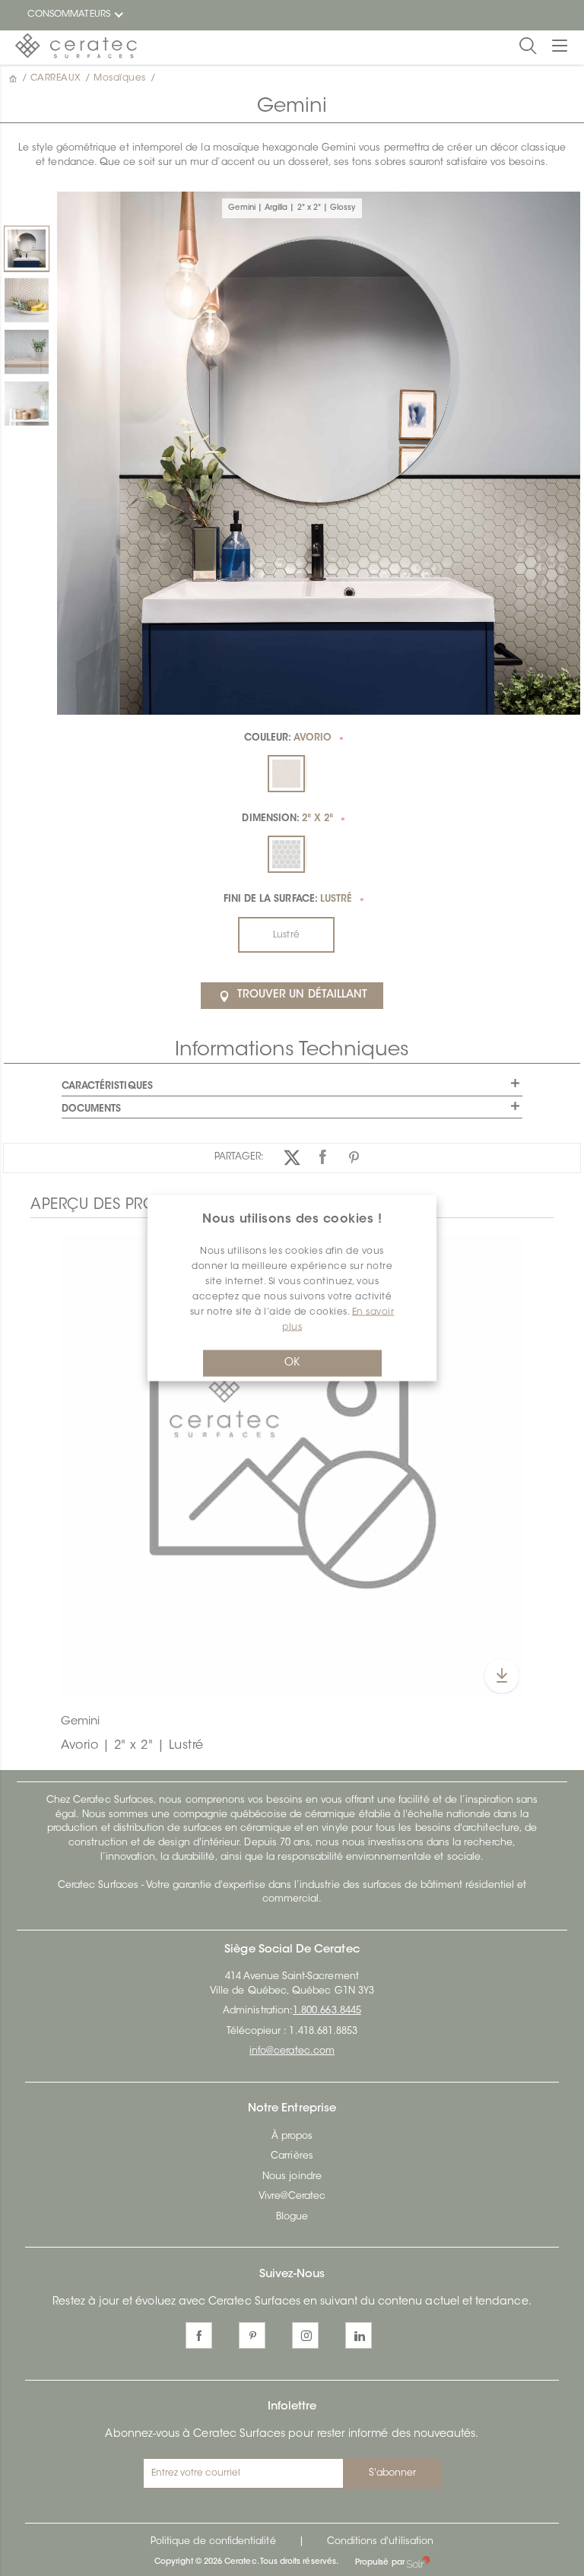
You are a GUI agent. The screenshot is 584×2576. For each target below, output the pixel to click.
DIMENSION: (287, 819)
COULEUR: (288, 738)
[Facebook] (199, 2335)
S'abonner (393, 2473)
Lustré (286, 935)
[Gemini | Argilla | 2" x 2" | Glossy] (27, 249)
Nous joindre (292, 2177)
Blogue (292, 2217)
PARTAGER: (240, 1157)
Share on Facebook (323, 1158)
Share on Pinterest (354, 1158)
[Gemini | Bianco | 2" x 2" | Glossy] (27, 404)
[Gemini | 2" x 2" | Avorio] (292, 1467)
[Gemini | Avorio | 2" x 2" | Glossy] (27, 300)
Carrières (292, 2156)
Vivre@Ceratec (292, 2197)
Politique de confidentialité (213, 2542)
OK (292, 1363)
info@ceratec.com (292, 2051)
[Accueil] (14, 78)
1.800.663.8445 (327, 2011)
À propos (292, 2137)
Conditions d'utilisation (380, 2542)
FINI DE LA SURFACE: (288, 899)
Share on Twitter (292, 1158)
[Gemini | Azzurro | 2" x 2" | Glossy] (27, 352)
